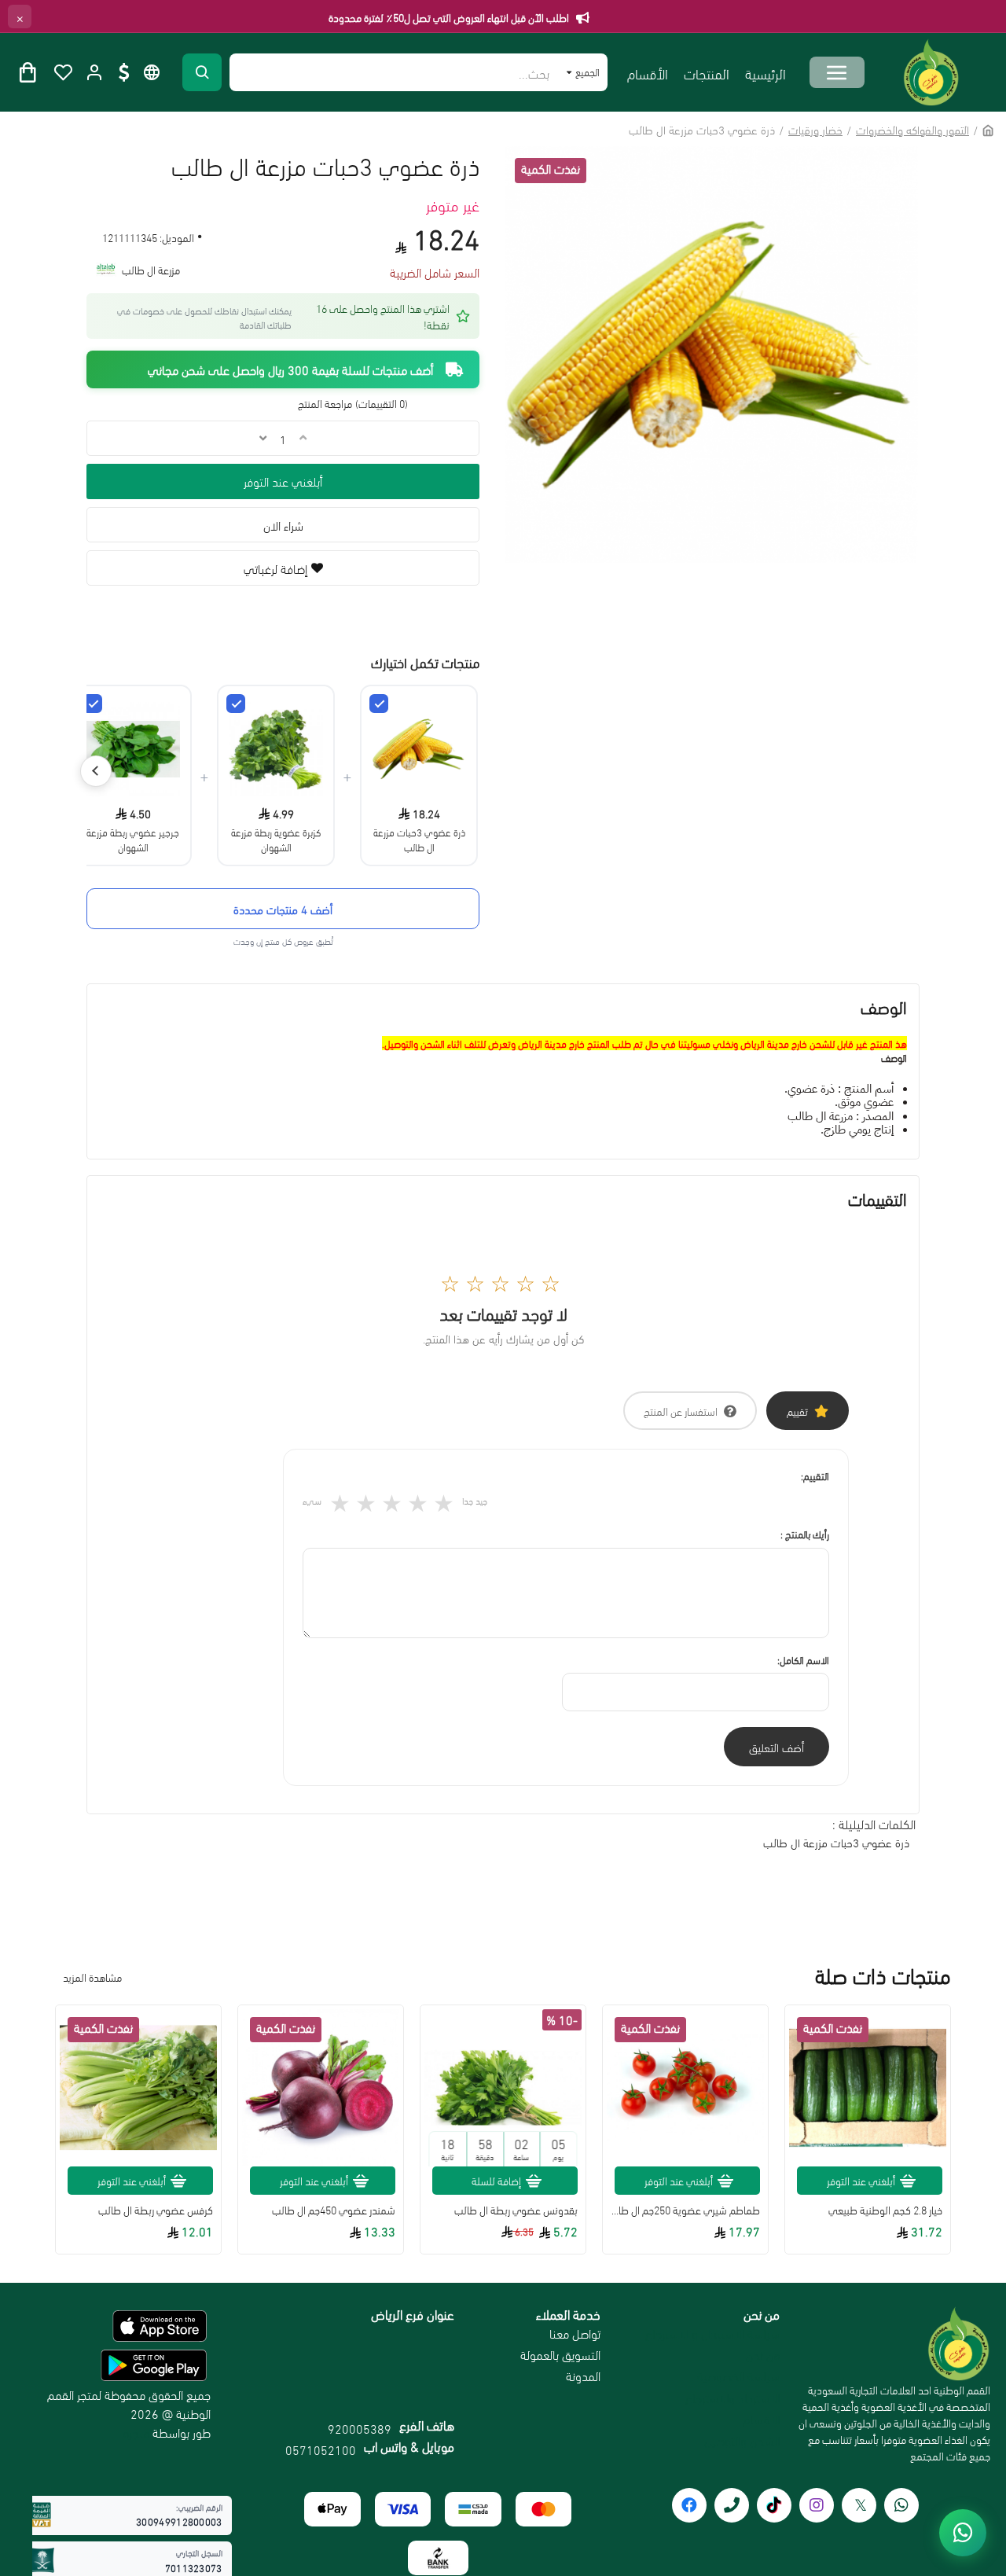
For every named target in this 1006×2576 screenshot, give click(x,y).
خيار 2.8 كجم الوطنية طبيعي (885, 2210)
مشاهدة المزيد (92, 1977)
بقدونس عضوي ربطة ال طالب (516, 2210)
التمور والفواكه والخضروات (912, 129)
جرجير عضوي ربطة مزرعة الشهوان (133, 839)
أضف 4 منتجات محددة (283, 909)
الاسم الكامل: (803, 1659)
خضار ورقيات (815, 129)
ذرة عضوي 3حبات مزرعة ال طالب (419, 839)
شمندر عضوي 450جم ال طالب (334, 2210)
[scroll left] (96, 771)
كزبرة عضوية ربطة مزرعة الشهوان (276, 839)
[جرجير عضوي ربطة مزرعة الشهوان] (93, 704)
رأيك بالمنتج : (805, 1534)
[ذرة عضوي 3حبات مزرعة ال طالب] (379, 704)
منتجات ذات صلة (883, 1975)
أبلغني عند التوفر (283, 481)
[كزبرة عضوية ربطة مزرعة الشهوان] (236, 704)
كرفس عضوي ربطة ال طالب (156, 2210)
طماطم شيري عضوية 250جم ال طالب (685, 2210)
